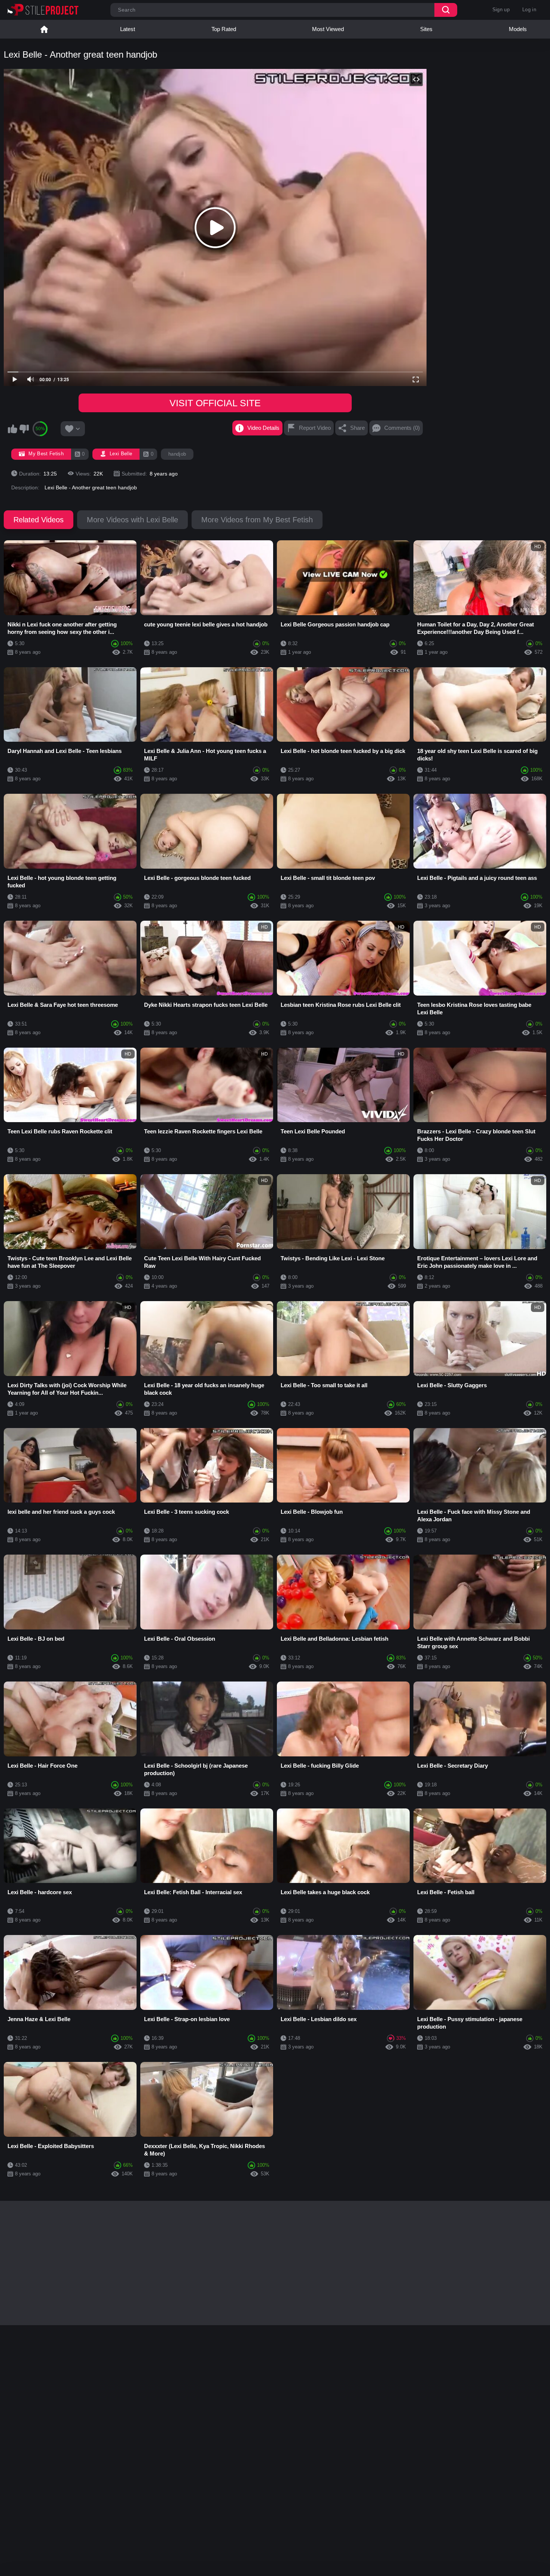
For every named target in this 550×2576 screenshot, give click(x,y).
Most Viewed (328, 29)
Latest (128, 29)
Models (518, 29)
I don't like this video (24, 429)
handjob (177, 454)
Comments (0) (402, 428)
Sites (426, 29)
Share (357, 428)
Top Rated (224, 29)
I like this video (12, 429)
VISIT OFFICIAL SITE (215, 403)
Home (44, 29)
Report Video (315, 428)
